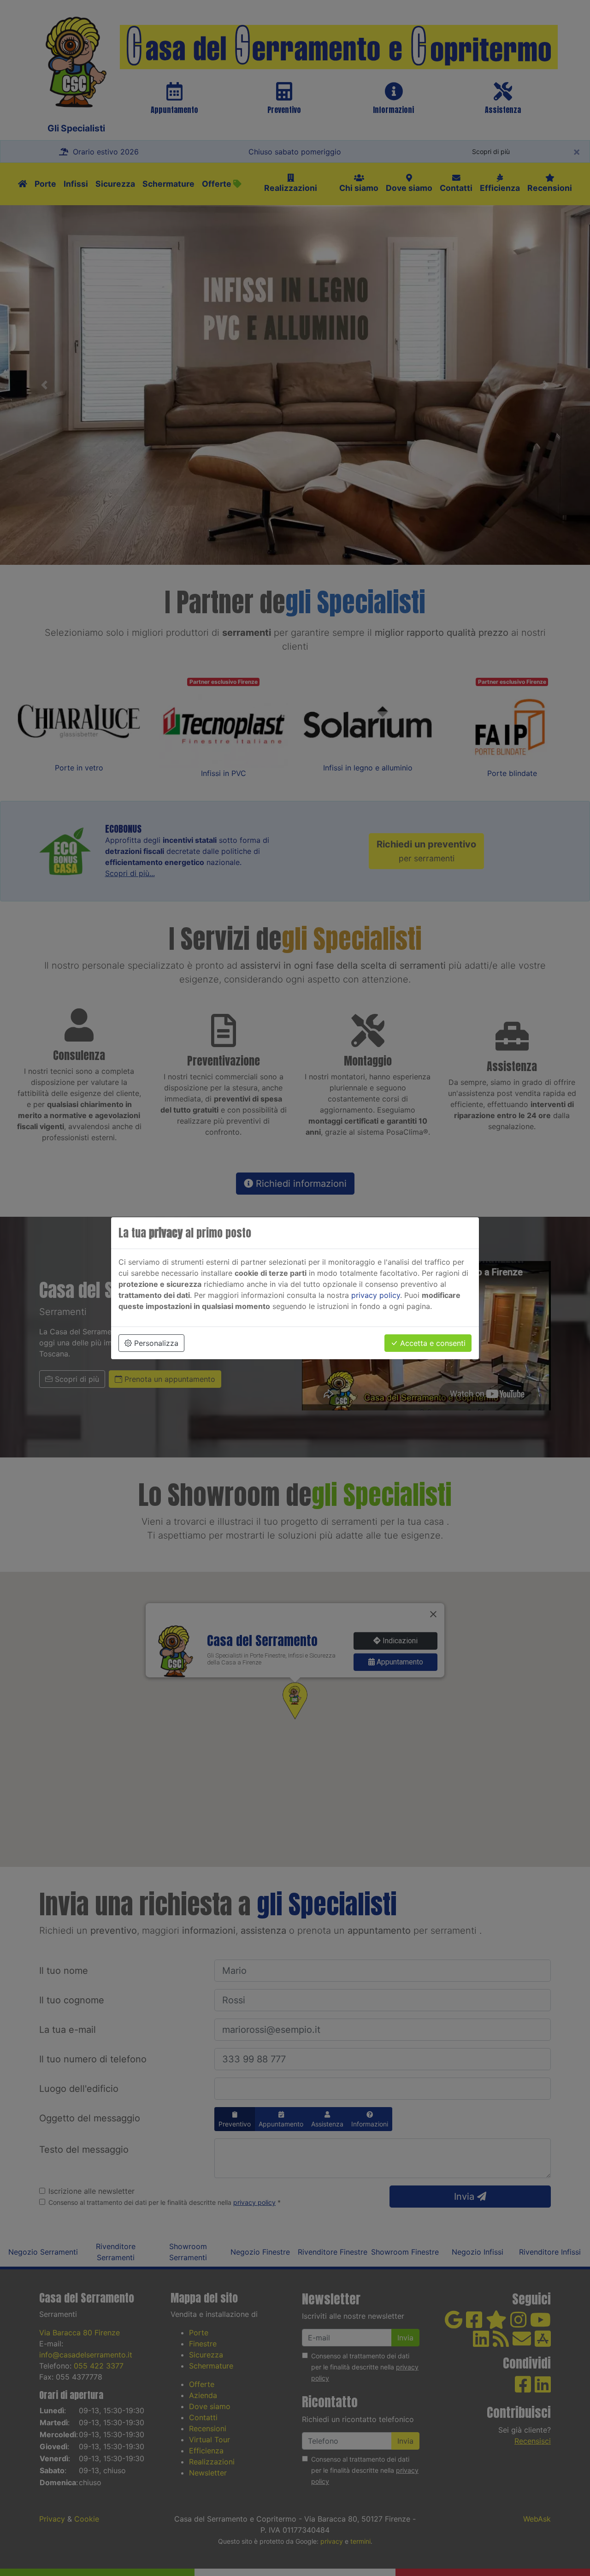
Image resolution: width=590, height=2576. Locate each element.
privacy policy (376, 1295)
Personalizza (155, 1343)
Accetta (432, 1343)
